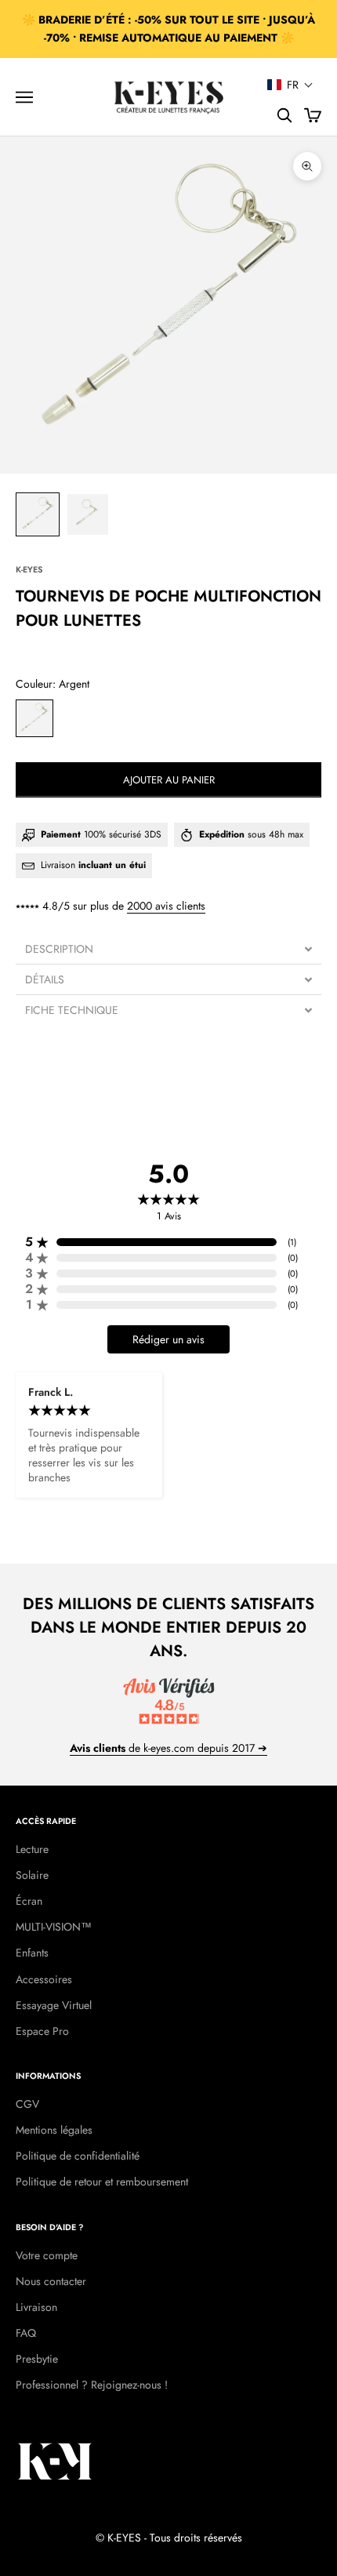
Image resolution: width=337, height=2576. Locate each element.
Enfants (32, 1953)
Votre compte (47, 2255)
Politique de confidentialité (78, 2156)
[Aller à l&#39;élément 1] (38, 514)
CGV (27, 2104)
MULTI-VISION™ (54, 1927)
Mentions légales (54, 2130)
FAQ (26, 2333)
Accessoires (44, 1979)
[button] (290, 85)
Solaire (32, 1875)
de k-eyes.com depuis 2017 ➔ (168, 1748)
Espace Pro (42, 2031)
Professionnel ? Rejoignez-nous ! (92, 2385)
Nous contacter (51, 2281)
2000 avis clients (166, 906)
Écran (29, 1901)
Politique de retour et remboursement (102, 2182)
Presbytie (37, 2359)
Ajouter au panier (169, 780)
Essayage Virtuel (54, 2005)
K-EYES (29, 569)
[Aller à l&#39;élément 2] (88, 514)
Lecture (32, 1849)
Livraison (36, 2307)
